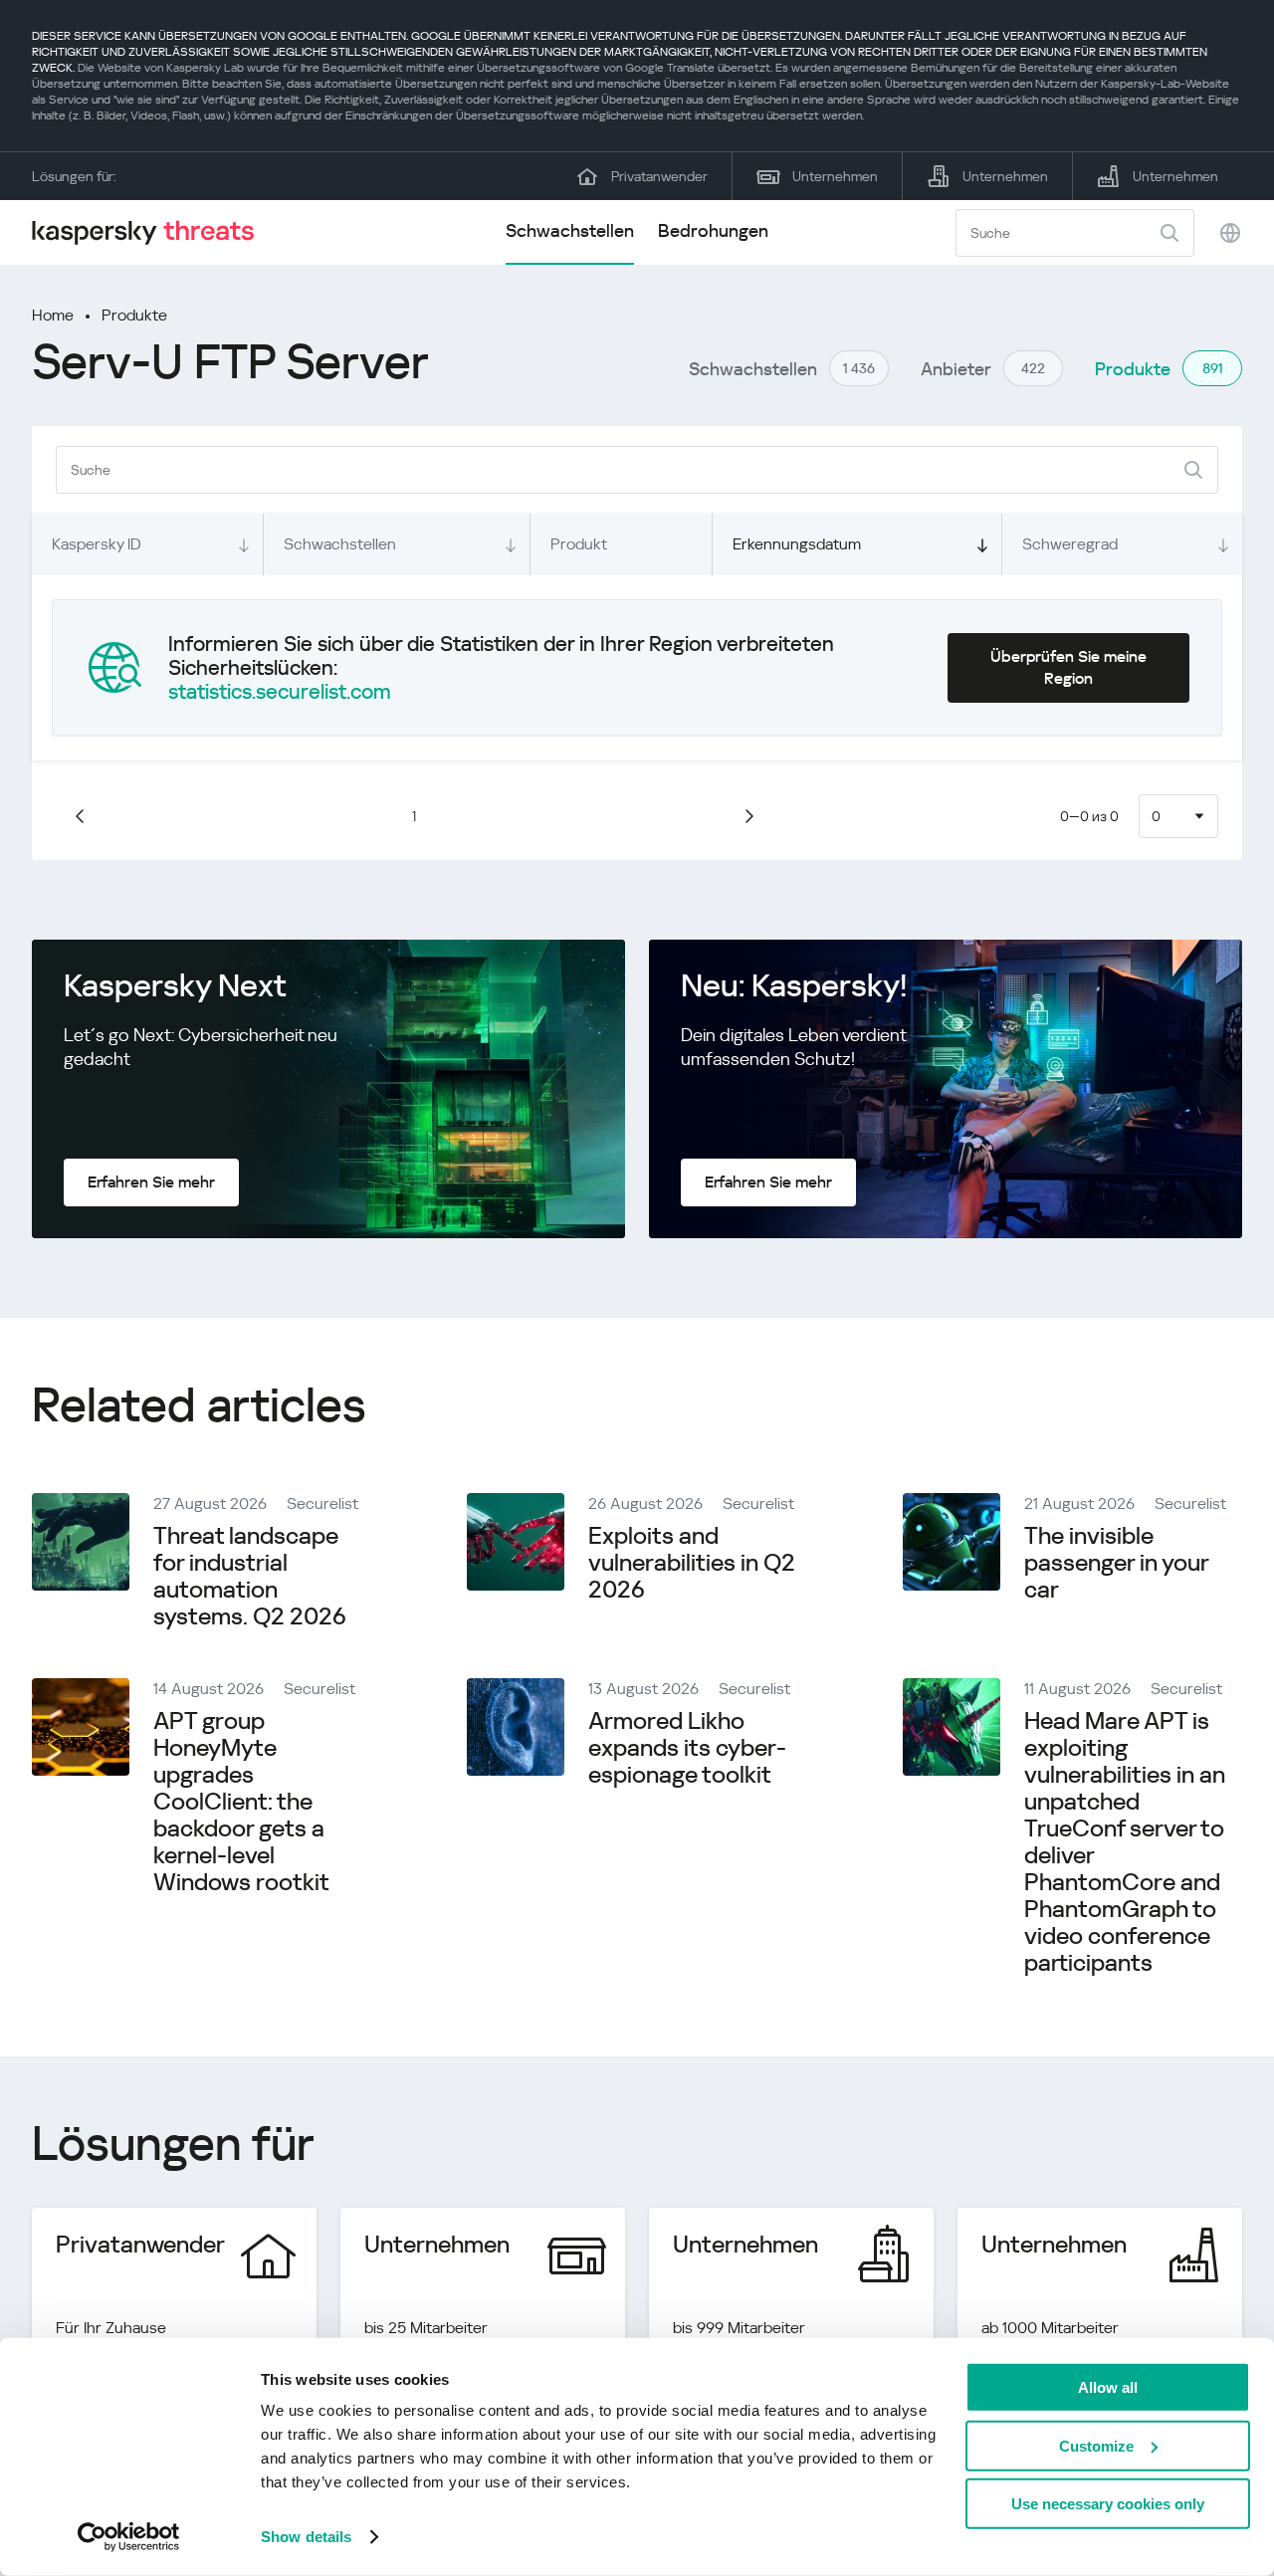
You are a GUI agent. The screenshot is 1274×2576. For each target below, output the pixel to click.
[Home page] (151, 232)
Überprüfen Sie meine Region (1068, 667)
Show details (306, 2537)
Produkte (134, 315)
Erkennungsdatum (797, 544)
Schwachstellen (570, 230)
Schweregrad (1070, 544)
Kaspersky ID (97, 544)
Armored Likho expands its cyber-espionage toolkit (687, 1748)
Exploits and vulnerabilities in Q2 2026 (692, 1563)
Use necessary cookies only (1108, 2504)
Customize (1096, 2445)
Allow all (1108, 2387)
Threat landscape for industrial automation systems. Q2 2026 (250, 1576)
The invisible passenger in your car (1116, 1563)
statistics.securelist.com (280, 692)
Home (53, 315)
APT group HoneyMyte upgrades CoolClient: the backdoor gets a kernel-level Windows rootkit (241, 1802)
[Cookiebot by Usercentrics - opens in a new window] (129, 2537)
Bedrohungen (713, 230)
